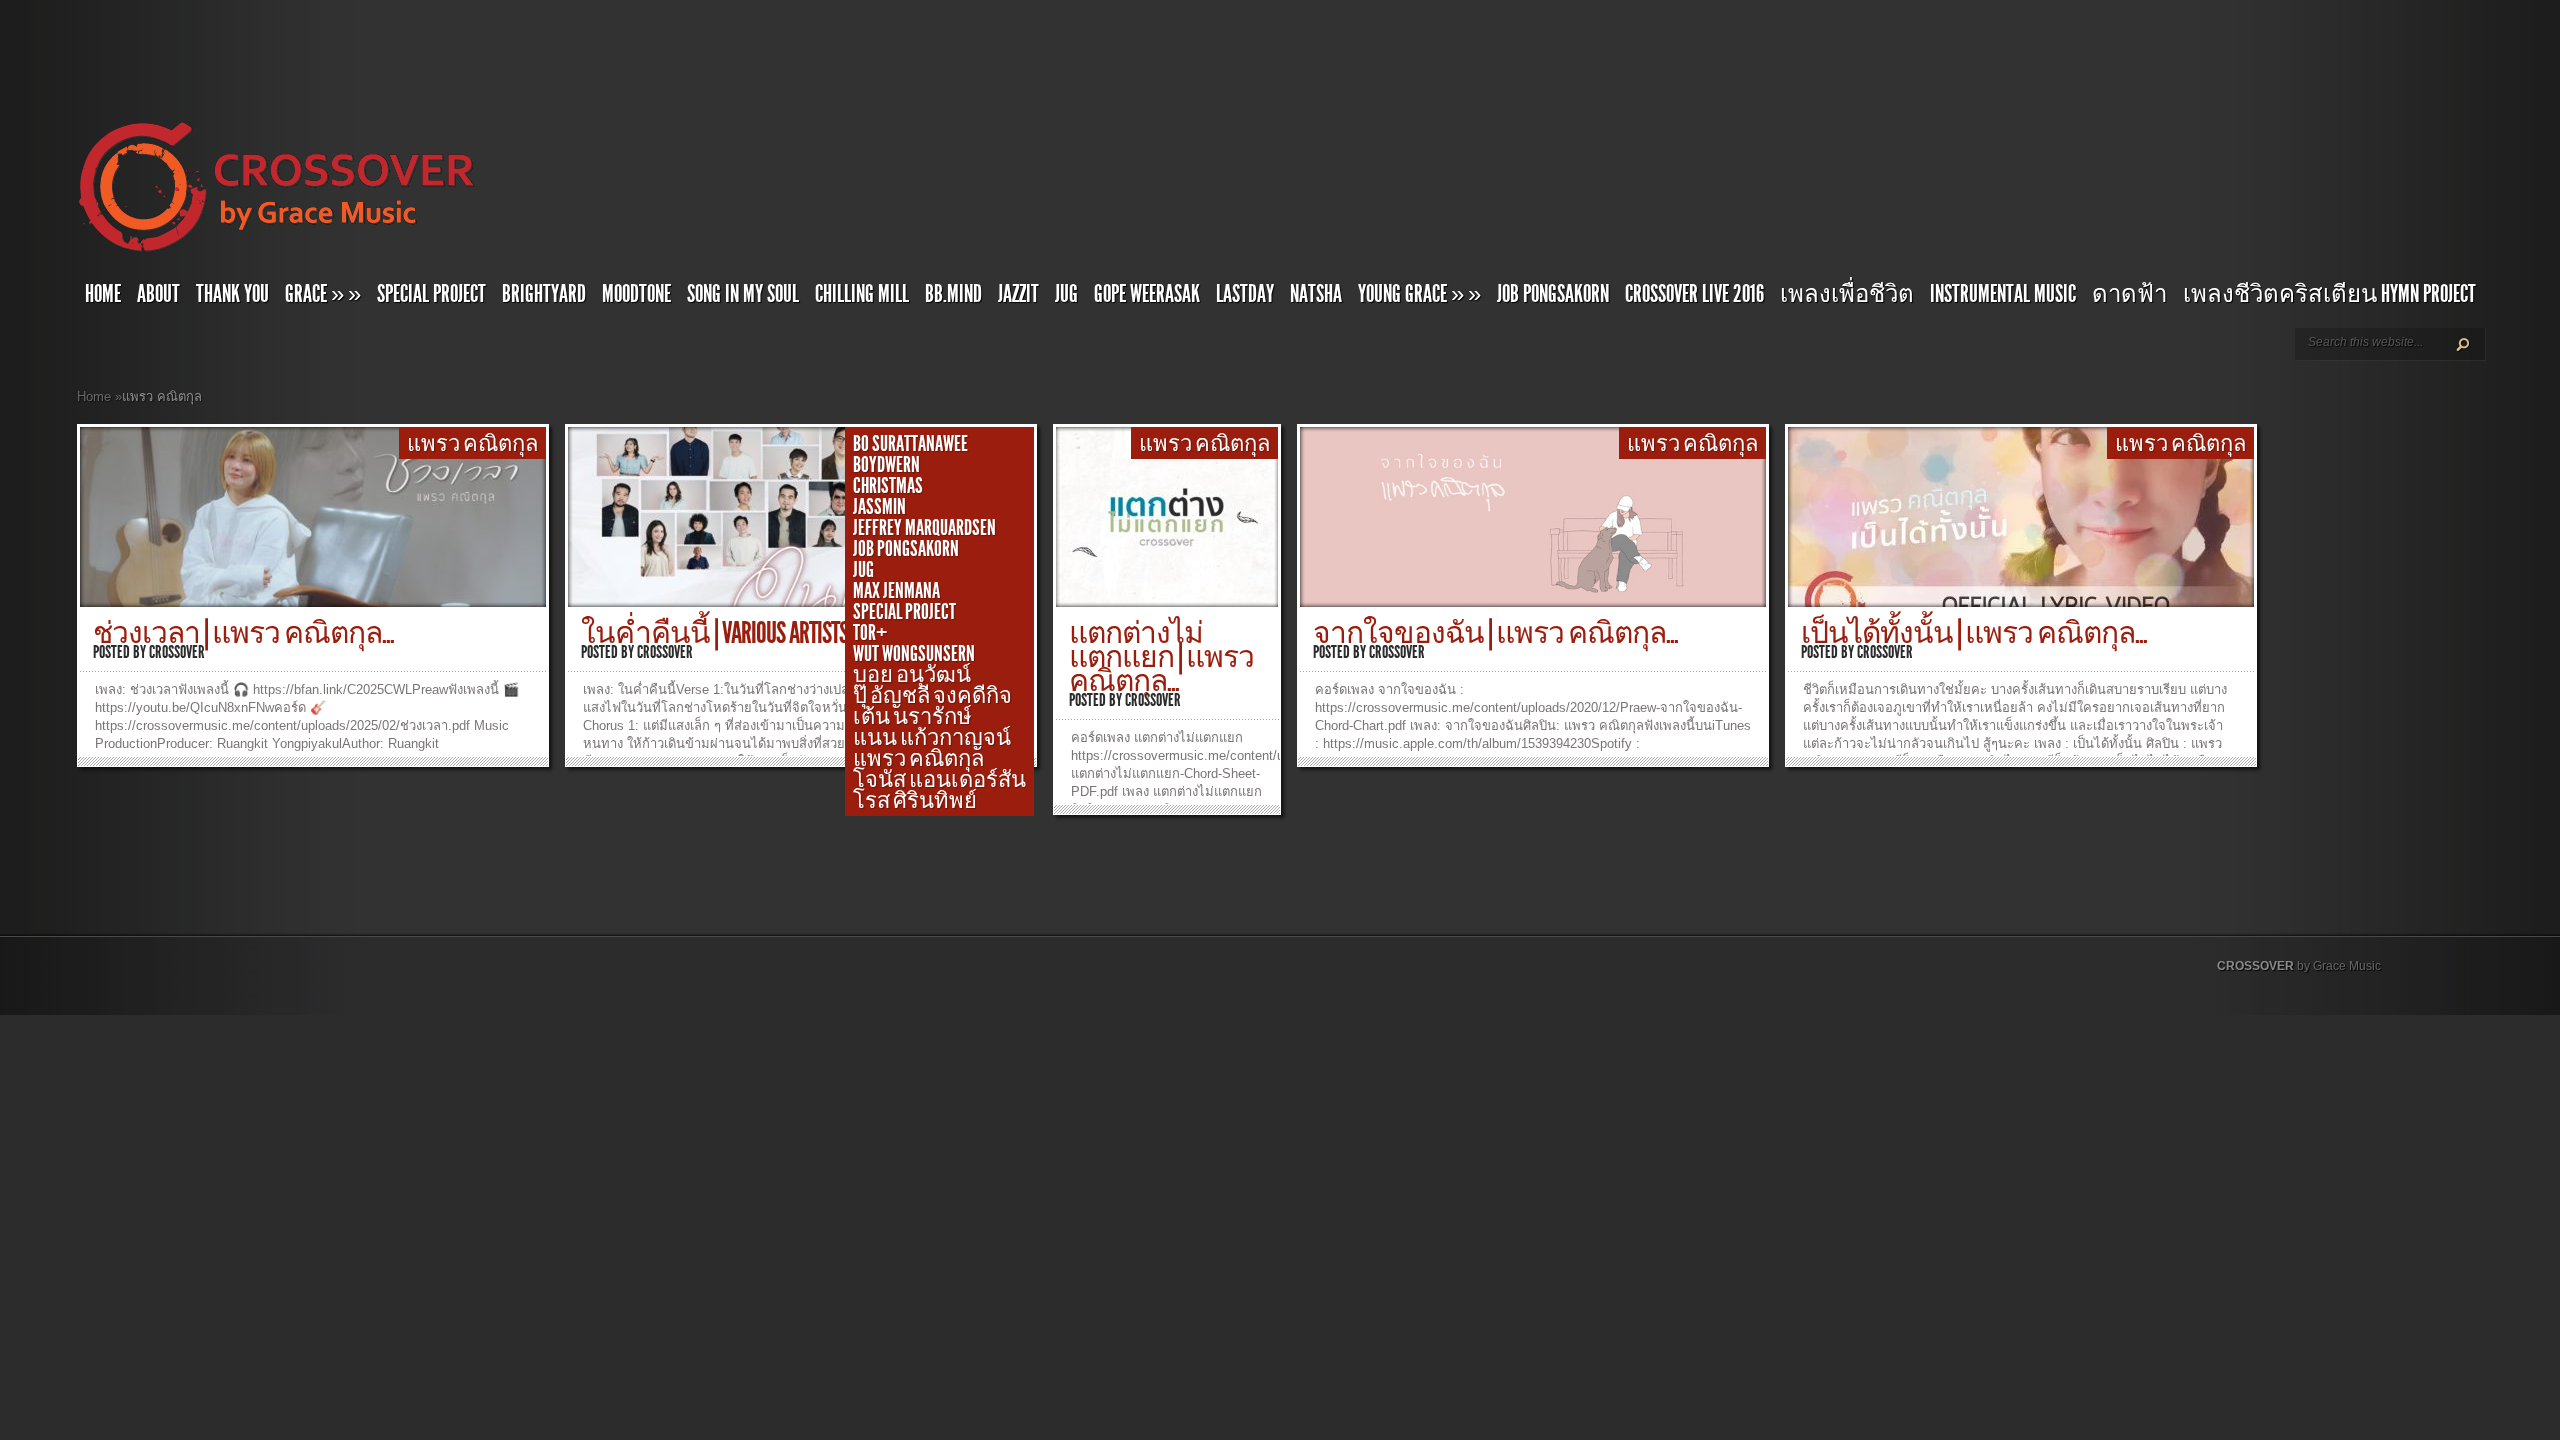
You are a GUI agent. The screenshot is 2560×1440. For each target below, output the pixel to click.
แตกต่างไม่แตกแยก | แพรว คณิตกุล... (1161, 657)
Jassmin (879, 507)
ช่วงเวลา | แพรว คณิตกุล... (243, 633)
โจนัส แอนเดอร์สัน (939, 780)
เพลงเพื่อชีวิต (1847, 294)
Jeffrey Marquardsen (924, 528)
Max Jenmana (896, 591)
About (158, 294)
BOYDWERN (886, 465)
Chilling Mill (862, 294)
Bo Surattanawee (910, 444)
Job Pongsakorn (1553, 294)
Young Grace (1419, 294)
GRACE (323, 294)
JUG (1066, 294)
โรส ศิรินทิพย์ (915, 801)
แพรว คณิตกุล (472, 444)
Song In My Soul (743, 294)
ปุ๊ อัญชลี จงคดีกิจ (932, 696)
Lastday (1245, 294)
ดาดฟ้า (2129, 294)
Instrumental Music (2003, 294)
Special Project (431, 294)
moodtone (636, 294)
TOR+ (870, 633)
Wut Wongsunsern (914, 654)
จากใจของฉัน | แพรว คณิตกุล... (1495, 633)
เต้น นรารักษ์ (912, 717)
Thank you (232, 294)
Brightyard (544, 294)
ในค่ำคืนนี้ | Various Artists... (720, 633)
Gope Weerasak (1147, 294)
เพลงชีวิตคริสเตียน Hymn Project (2329, 294)
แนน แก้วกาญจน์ (932, 738)
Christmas (888, 486)
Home (103, 294)
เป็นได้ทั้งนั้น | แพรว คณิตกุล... (1974, 633)
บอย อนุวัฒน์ (912, 675)
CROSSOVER (2255, 966)
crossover (177, 652)
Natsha (1316, 294)
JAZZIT (1018, 294)
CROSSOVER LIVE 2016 (1694, 294)
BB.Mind (953, 294)
